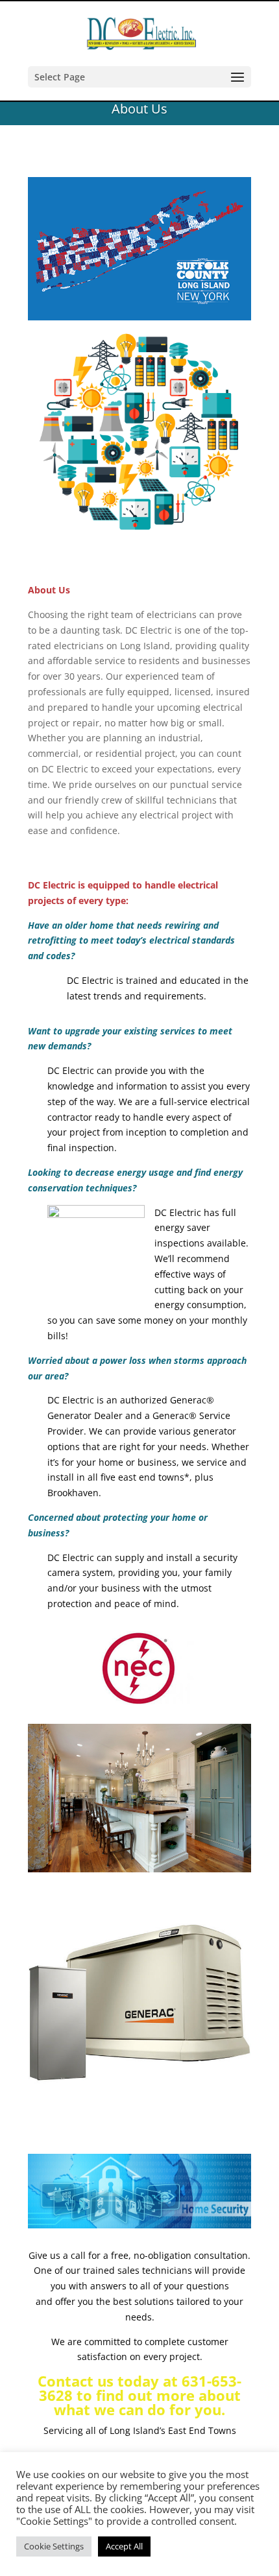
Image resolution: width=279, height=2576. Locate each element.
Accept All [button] (124, 2546)
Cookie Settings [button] (54, 2546)
